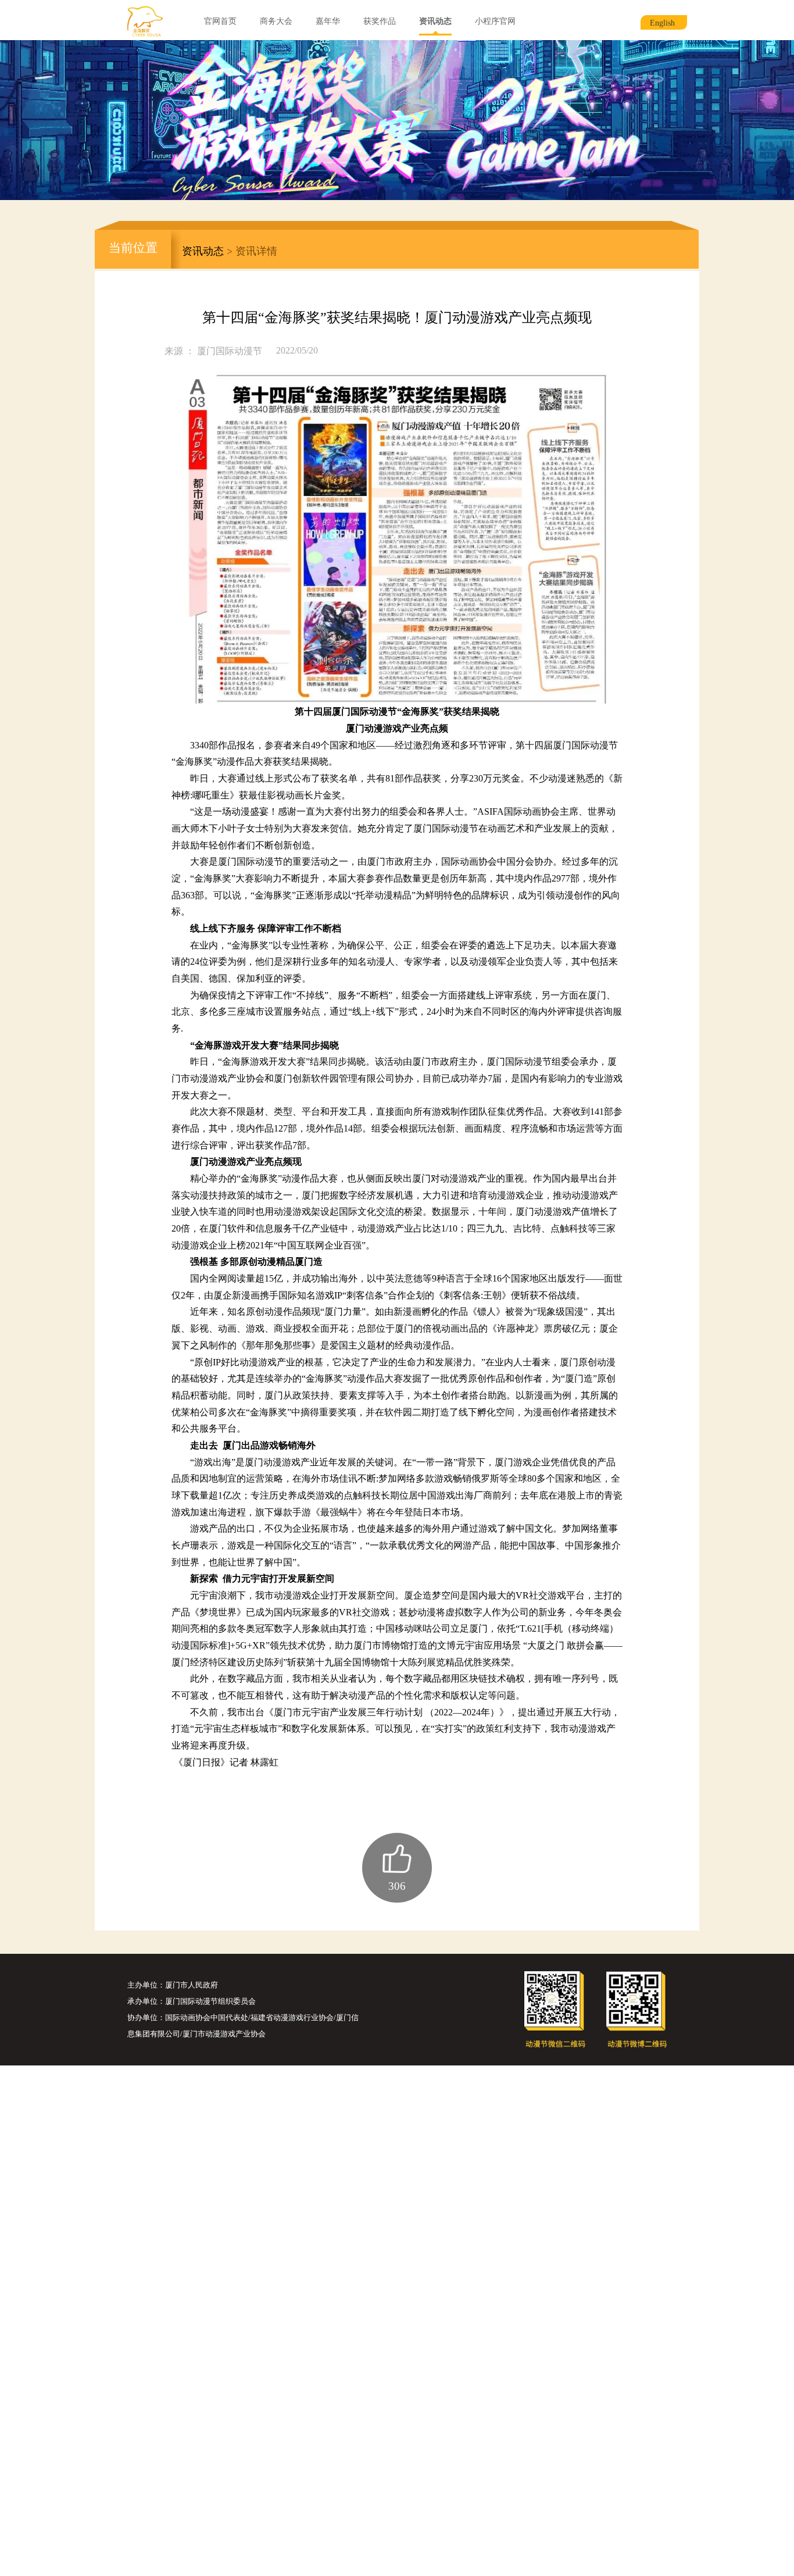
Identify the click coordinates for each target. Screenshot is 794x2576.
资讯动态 (435, 21)
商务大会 (276, 21)
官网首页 (220, 21)
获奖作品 (380, 21)
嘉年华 (328, 21)
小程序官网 (495, 21)
